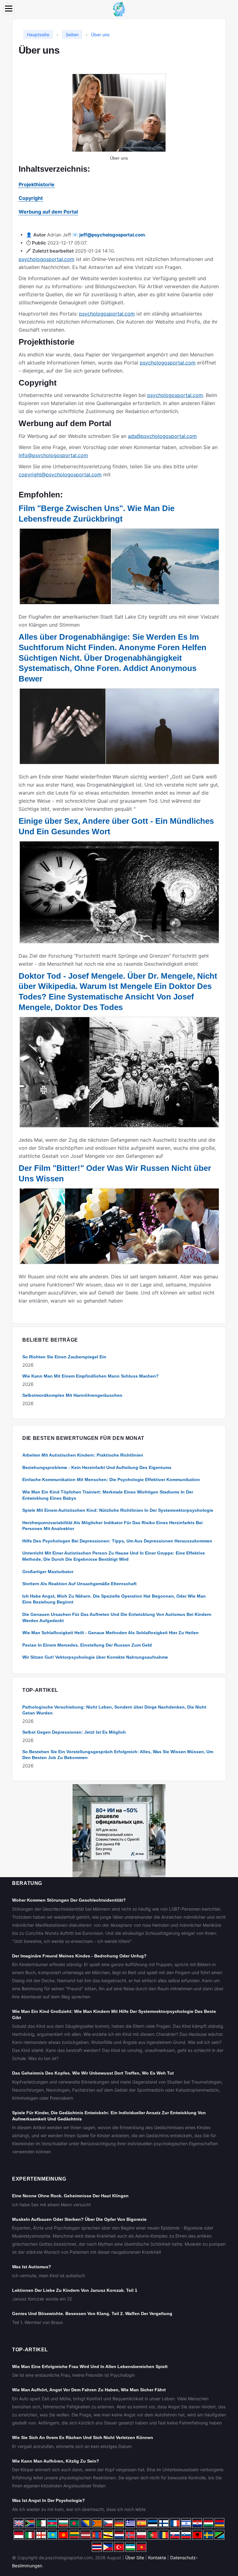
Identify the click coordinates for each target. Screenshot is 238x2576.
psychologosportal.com (46, 259)
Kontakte (157, 2558)
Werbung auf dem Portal (48, 212)
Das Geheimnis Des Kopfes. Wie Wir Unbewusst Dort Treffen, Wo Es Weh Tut (93, 2073)
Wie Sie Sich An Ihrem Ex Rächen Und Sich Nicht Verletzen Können (83, 2437)
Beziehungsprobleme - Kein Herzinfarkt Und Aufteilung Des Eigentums (97, 1467)
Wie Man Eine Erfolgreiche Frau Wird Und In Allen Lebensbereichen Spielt (90, 2366)
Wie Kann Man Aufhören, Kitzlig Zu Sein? (56, 2461)
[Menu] (9, 9)
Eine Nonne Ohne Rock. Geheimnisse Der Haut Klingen (70, 2196)
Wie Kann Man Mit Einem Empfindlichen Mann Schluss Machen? (90, 1376)
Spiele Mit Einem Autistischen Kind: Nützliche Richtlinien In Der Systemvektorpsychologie (118, 1510)
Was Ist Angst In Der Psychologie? (48, 2500)
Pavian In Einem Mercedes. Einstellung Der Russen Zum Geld (87, 1645)
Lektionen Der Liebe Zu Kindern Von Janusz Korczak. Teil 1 (75, 2290)
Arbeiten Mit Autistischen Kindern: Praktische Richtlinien (83, 1455)
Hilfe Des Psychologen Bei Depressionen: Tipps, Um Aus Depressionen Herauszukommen (117, 1541)
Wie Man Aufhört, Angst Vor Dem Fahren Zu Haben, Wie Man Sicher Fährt (89, 2390)
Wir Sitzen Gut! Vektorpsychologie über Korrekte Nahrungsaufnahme (95, 1657)
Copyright (31, 198)
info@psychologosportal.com (53, 455)
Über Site (135, 2558)
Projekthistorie (37, 184)
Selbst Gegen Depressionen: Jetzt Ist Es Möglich (74, 1732)
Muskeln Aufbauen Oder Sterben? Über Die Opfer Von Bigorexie (79, 2219)
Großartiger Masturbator (48, 1572)
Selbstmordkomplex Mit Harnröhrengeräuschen (72, 1395)
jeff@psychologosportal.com (112, 235)
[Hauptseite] (119, 9)
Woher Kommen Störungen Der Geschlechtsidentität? (69, 1900)
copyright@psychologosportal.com (60, 474)
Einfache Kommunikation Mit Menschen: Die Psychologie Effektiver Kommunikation (111, 1480)
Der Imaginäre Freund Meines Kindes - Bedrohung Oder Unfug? (79, 1956)
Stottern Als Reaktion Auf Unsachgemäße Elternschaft (79, 1584)
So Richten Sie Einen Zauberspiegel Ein (64, 1357)
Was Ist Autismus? (32, 2267)
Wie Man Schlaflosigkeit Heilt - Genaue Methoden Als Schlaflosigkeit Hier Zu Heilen (110, 1633)
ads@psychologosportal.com (162, 436)
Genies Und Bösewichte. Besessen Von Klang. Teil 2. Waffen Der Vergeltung (92, 2314)
